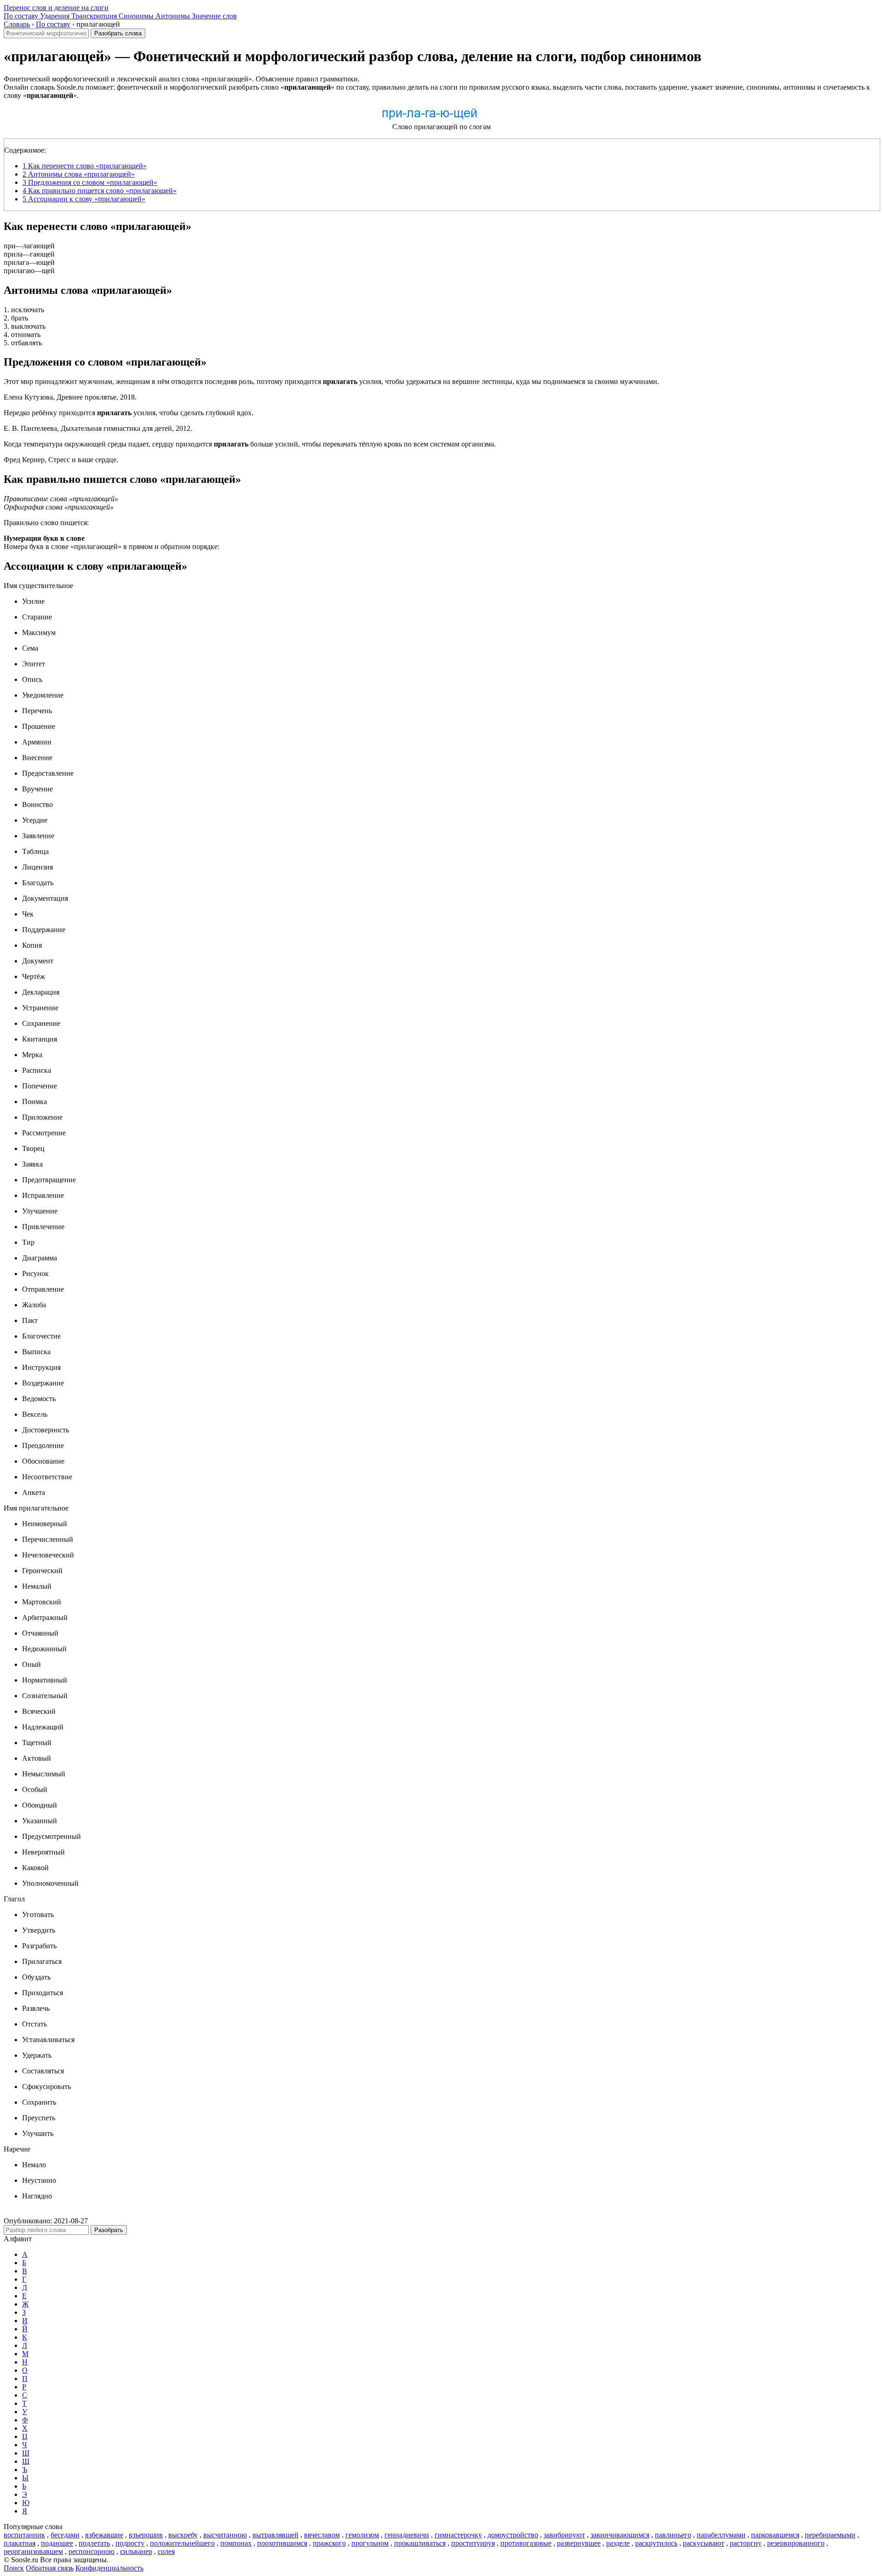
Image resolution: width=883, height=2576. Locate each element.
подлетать (94, 2543)
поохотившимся (282, 2543)
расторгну (746, 2543)
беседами (65, 2535)
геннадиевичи (407, 2535)
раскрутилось (656, 2543)
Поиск (14, 2568)
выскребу (183, 2535)
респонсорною (92, 2551)
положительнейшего (182, 2543)
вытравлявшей (275, 2535)
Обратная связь (50, 2568)
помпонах (236, 2543)
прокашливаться (420, 2543)
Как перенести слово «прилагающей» (85, 166)
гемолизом (362, 2535)
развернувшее (579, 2543)
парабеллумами (721, 2535)
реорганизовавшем (33, 2551)
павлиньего (673, 2535)
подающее (57, 2543)
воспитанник (24, 2535)
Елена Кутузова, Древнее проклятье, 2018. (70, 397)
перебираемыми (830, 2535)
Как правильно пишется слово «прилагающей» (100, 191)
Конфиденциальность (109, 2568)
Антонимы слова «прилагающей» (79, 174)
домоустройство (513, 2535)
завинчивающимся (620, 2535)
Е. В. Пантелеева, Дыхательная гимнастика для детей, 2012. (98, 428)
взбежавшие (104, 2535)
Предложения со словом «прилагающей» (90, 182)
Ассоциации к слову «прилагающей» (84, 199)
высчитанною (225, 2535)
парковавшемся (775, 2535)
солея (166, 2551)
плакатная (20, 2543)
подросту (130, 2543)
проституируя (473, 2543)
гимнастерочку (458, 2535)
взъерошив (146, 2535)
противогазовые (526, 2543)
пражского (329, 2543)
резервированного (796, 2543)
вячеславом (322, 2535)
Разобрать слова (118, 33)
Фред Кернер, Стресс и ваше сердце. (61, 460)
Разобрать (109, 2230)
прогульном (370, 2543)
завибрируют (564, 2535)
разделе (618, 2543)
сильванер (136, 2551)
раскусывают (704, 2543)
